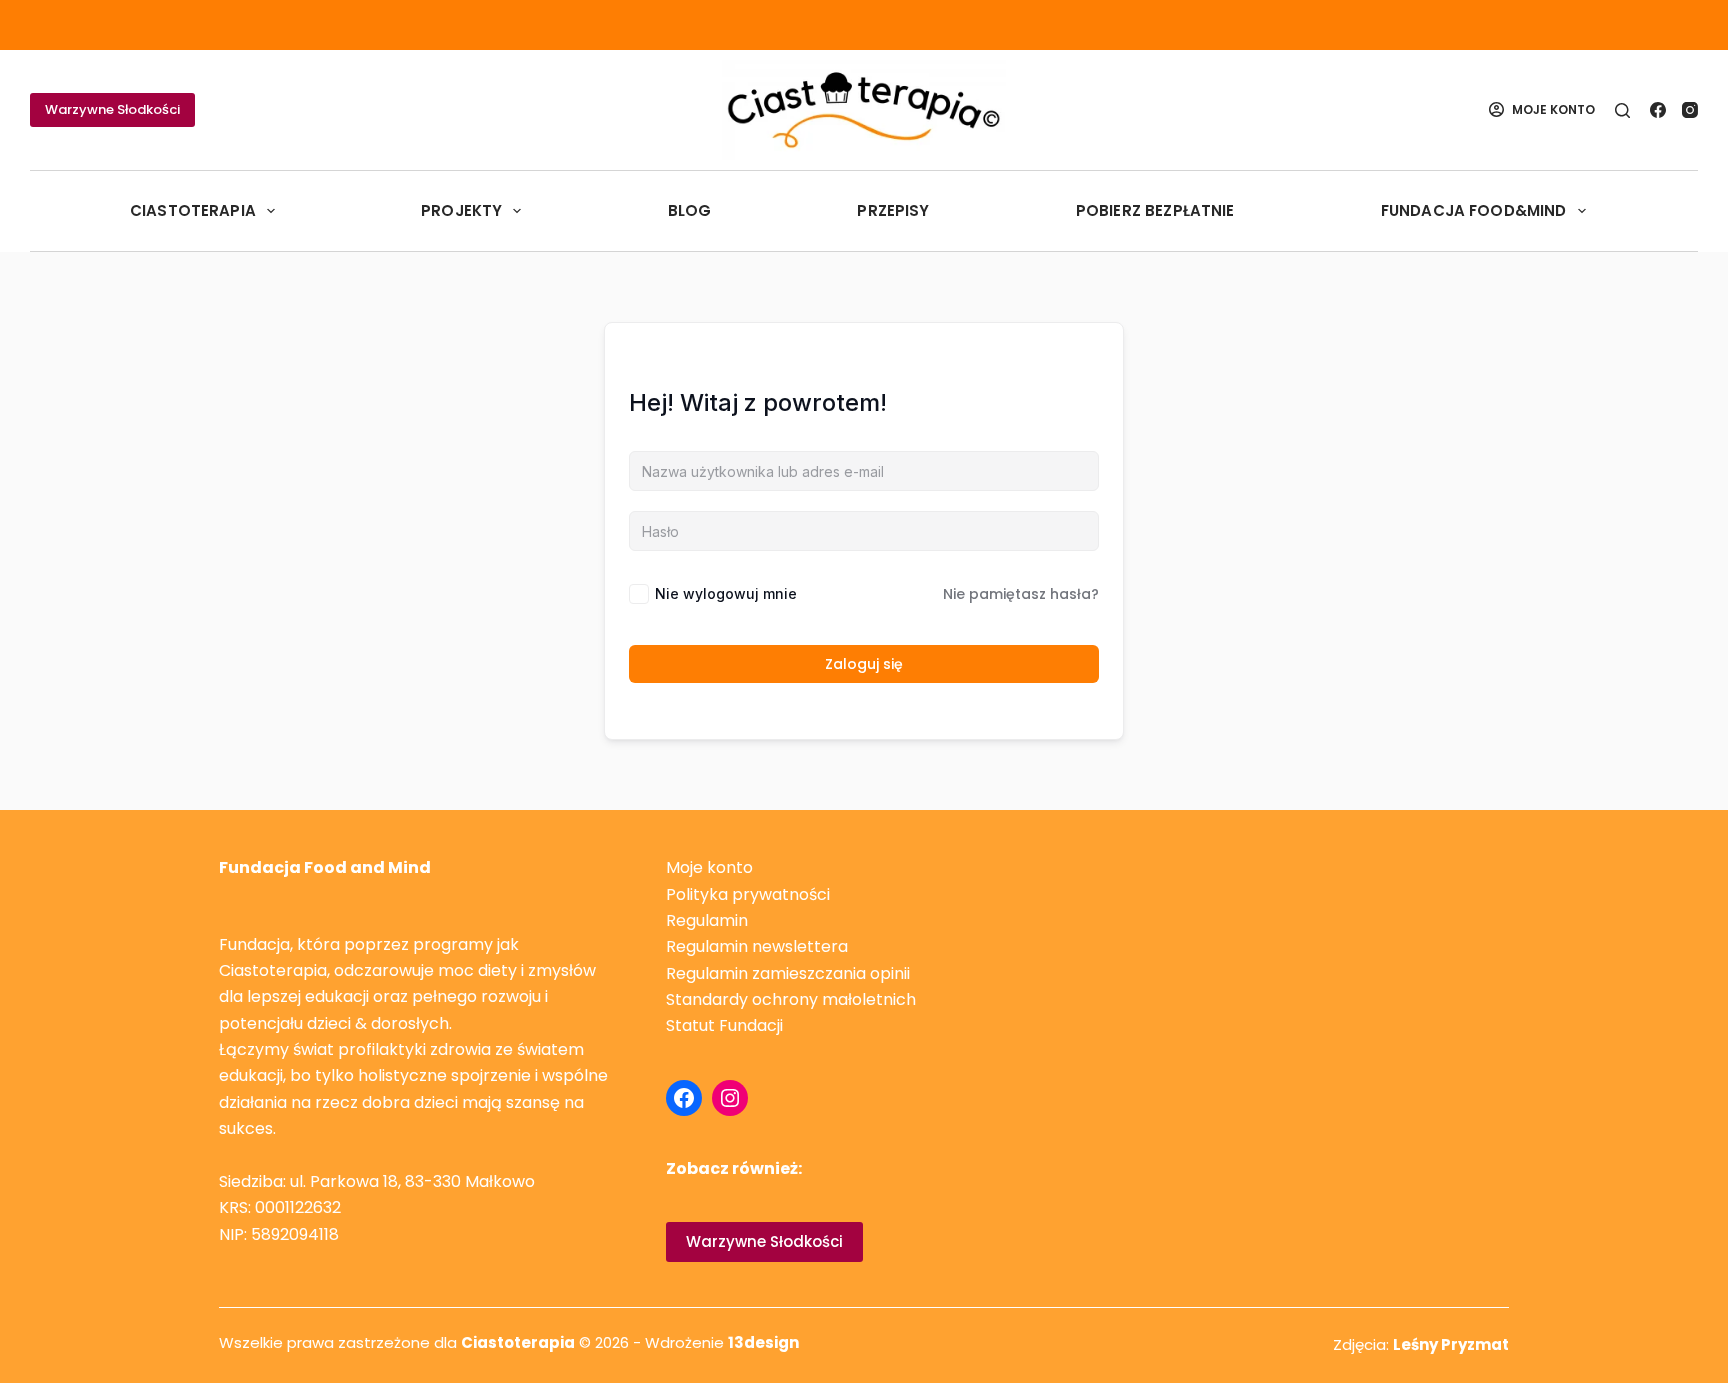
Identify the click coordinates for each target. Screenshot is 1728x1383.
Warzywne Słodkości (112, 109)
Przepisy (893, 210)
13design (763, 1342)
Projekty (461, 210)
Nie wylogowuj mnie (726, 593)
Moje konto (709, 867)
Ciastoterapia (193, 210)
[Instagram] (1690, 110)
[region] (260, 1250)
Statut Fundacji (724, 1025)
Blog (690, 210)
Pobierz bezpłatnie (1155, 210)
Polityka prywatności (748, 894)
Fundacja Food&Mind (1474, 210)
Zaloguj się (864, 664)
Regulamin (707, 920)
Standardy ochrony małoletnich (791, 999)
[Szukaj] (1622, 110)
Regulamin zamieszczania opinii (788, 973)
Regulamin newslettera (757, 946)
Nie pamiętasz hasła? (1021, 594)
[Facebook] (1658, 110)
